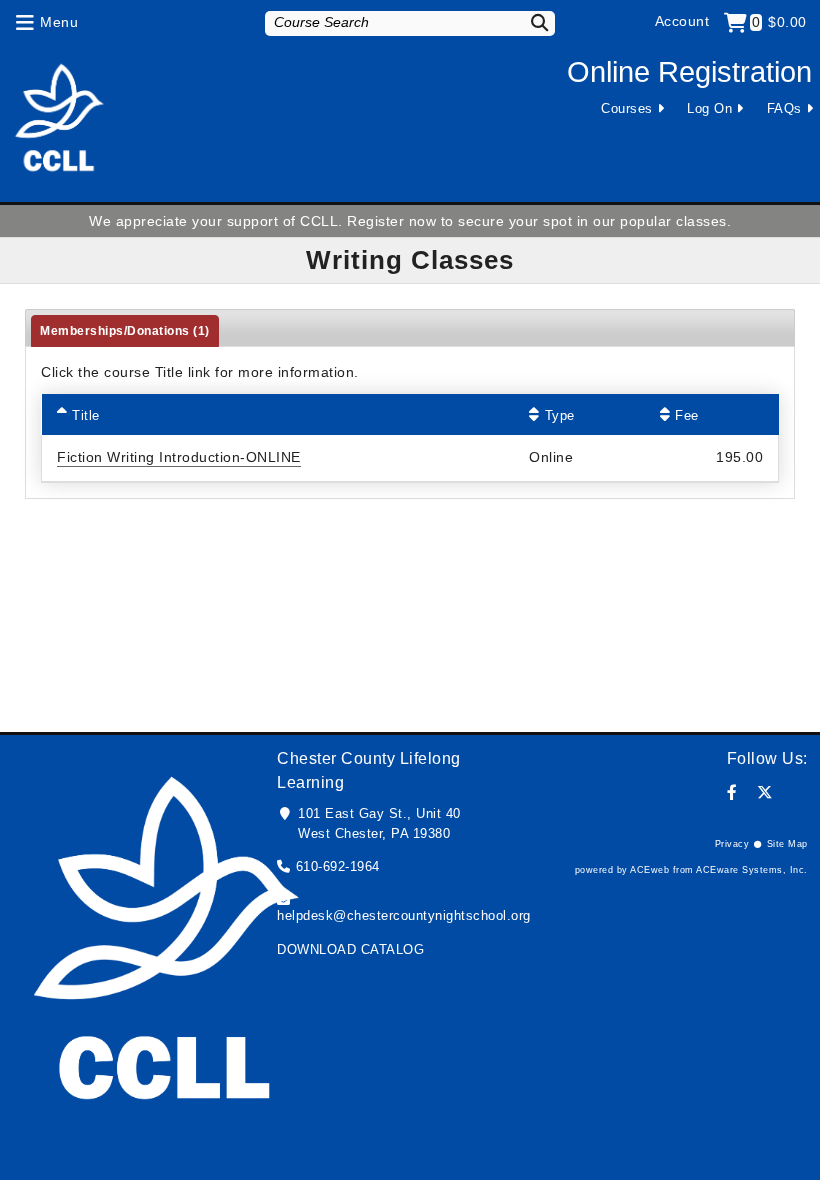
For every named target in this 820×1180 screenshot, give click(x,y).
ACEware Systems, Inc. (752, 870)
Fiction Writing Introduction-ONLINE (179, 457)
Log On (709, 108)
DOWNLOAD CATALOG (350, 949)
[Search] (533, 22)
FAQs (784, 108)
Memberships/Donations (125, 331)
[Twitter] (765, 792)
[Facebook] (732, 792)
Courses (627, 108)
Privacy (732, 844)
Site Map (787, 844)
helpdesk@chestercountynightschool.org (404, 915)
